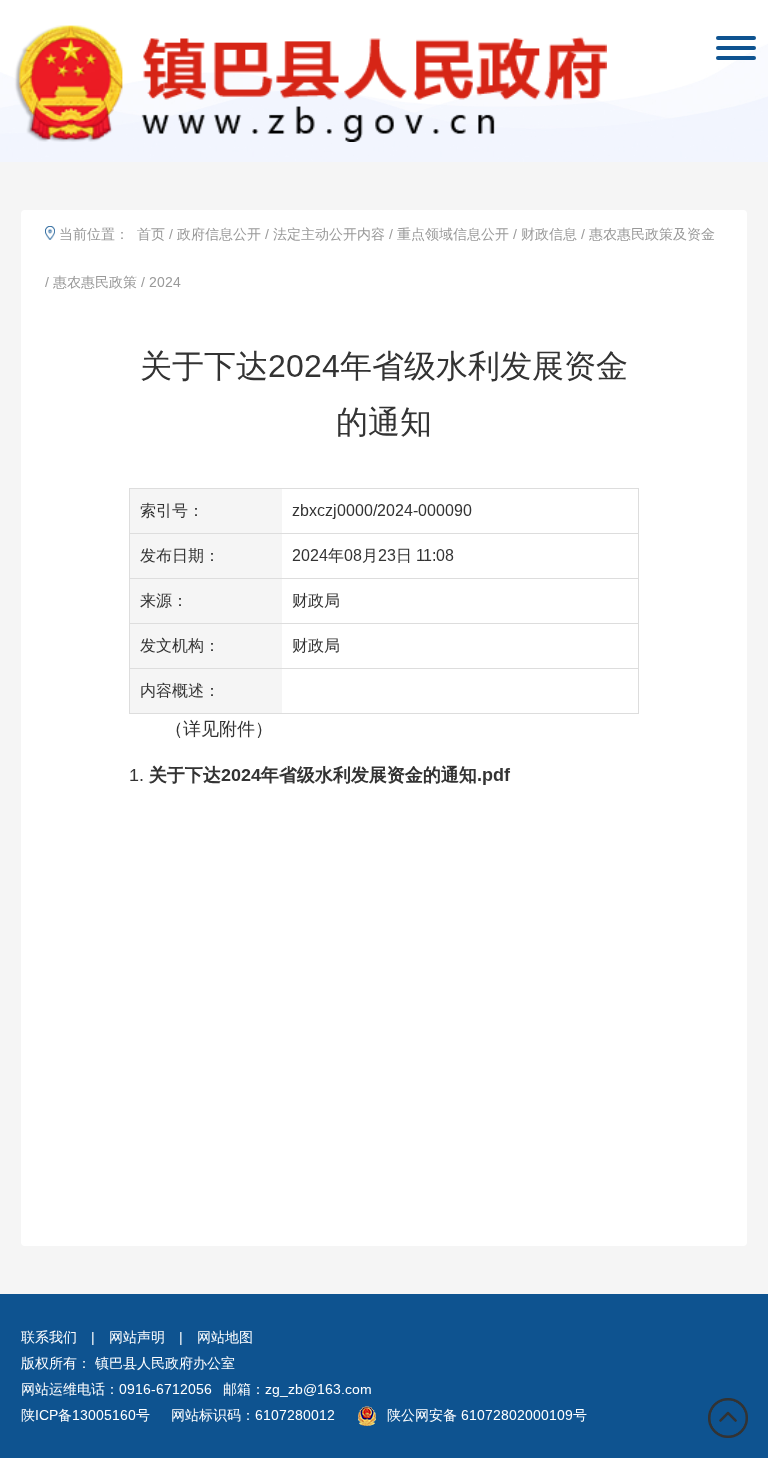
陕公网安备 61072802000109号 (487, 1415)
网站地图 (225, 1337)
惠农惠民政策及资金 (652, 234)
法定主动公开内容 (329, 234)
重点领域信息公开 (453, 234)
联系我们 (49, 1337)
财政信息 (549, 234)
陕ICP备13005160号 (85, 1415)
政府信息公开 (219, 234)
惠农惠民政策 (95, 282)
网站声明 (137, 1337)
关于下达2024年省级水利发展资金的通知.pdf (329, 775)
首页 (151, 234)
